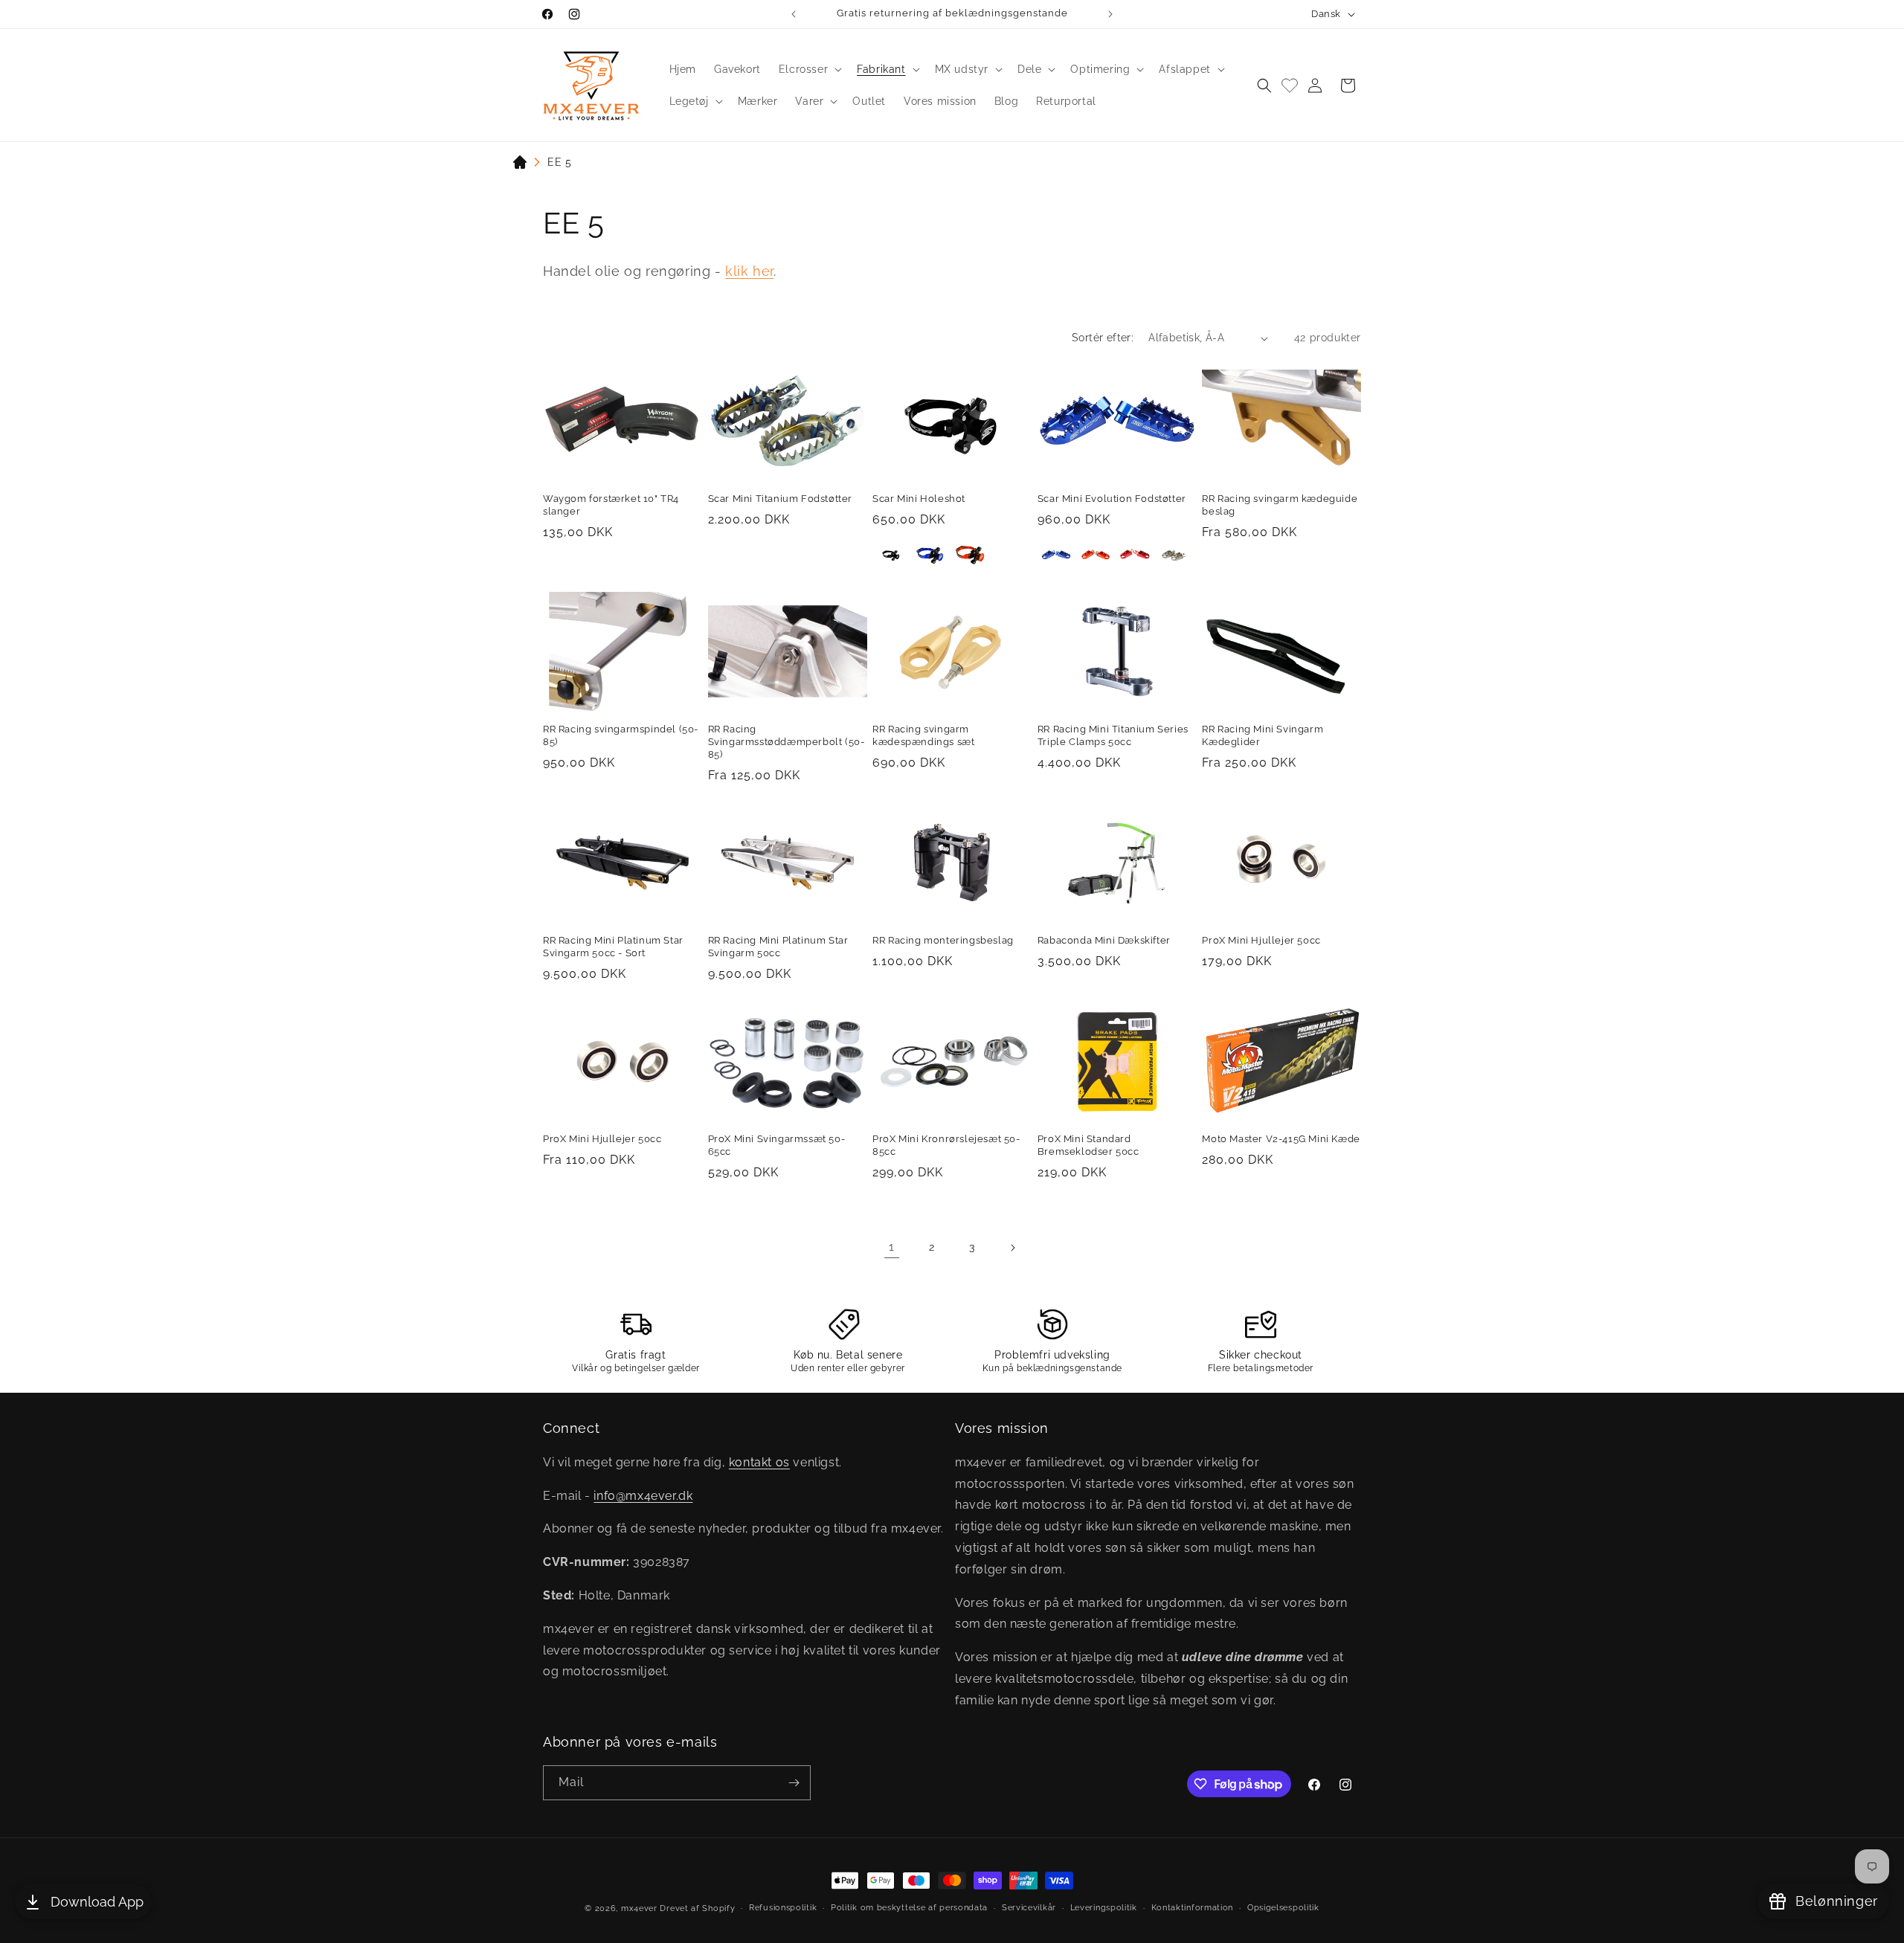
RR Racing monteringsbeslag (943, 940)
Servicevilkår (1029, 1908)
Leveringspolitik (1104, 1908)
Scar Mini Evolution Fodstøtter (1112, 499)
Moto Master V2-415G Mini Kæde (1281, 1139)
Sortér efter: (1103, 338)
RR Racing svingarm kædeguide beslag (1280, 505)
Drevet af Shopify (697, 1908)
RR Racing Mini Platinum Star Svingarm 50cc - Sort (613, 947)
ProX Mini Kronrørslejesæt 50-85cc (946, 1145)
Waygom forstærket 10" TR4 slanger (611, 505)
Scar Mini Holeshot (919, 499)
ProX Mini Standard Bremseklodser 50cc (1088, 1145)
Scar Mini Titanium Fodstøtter (780, 499)
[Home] (520, 165)
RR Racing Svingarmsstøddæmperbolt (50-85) (787, 742)
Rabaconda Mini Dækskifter (1104, 940)
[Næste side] (1012, 1248)
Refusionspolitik (783, 1908)
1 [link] (892, 1247)
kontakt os (759, 1462)
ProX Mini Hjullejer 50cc (1261, 940)
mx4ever (639, 1908)
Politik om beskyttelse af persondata (909, 1908)
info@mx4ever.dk (643, 1495)
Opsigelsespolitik (1283, 1908)
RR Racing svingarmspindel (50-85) (621, 735)
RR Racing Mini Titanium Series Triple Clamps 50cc (1113, 735)
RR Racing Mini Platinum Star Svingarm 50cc (778, 947)
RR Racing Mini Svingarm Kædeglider (1263, 735)
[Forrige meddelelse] (794, 14)
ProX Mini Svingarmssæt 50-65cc (777, 1145)
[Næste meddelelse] (1110, 14)
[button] (809, 69)
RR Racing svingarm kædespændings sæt (923, 735)
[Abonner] (794, 1783)
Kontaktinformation (1193, 1908)
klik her (749, 271)
